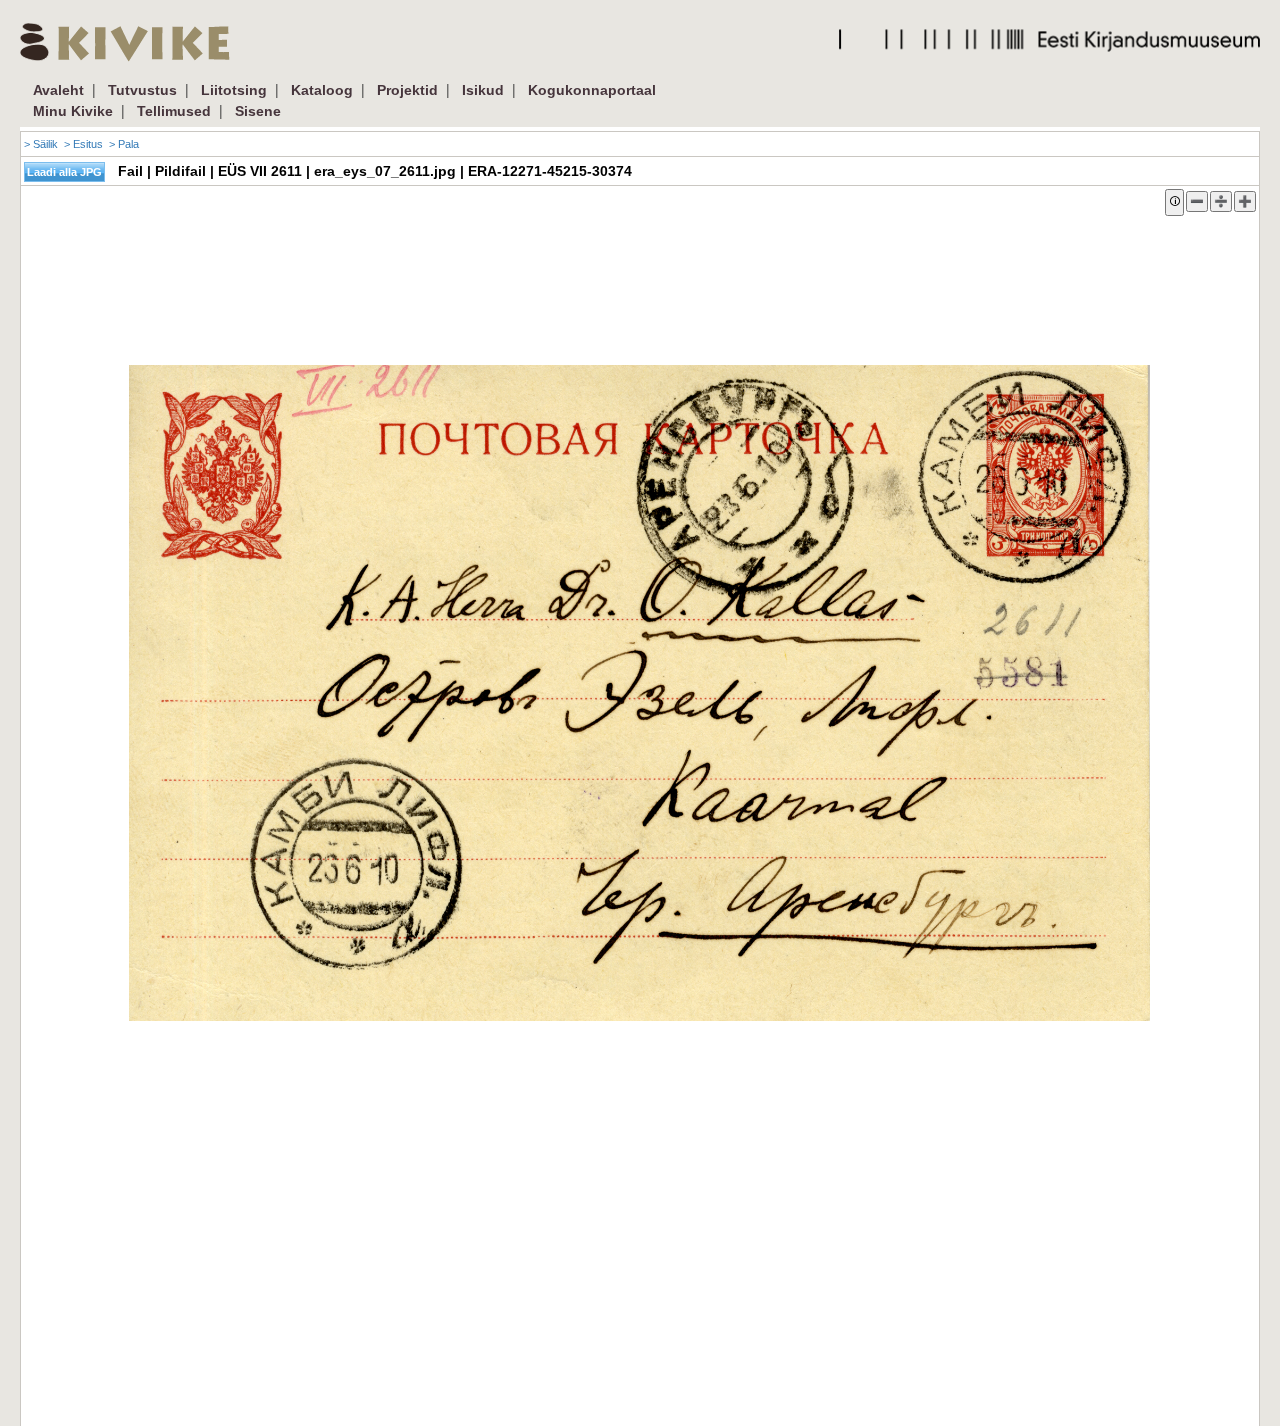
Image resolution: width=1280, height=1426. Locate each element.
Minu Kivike (73, 111)
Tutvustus (142, 90)
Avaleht (58, 90)
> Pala (124, 144)
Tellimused (174, 111)
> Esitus (83, 144)
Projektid (407, 90)
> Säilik (41, 144)
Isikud (483, 90)
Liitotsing (234, 90)
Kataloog (322, 90)
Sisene (258, 111)
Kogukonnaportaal (592, 90)
